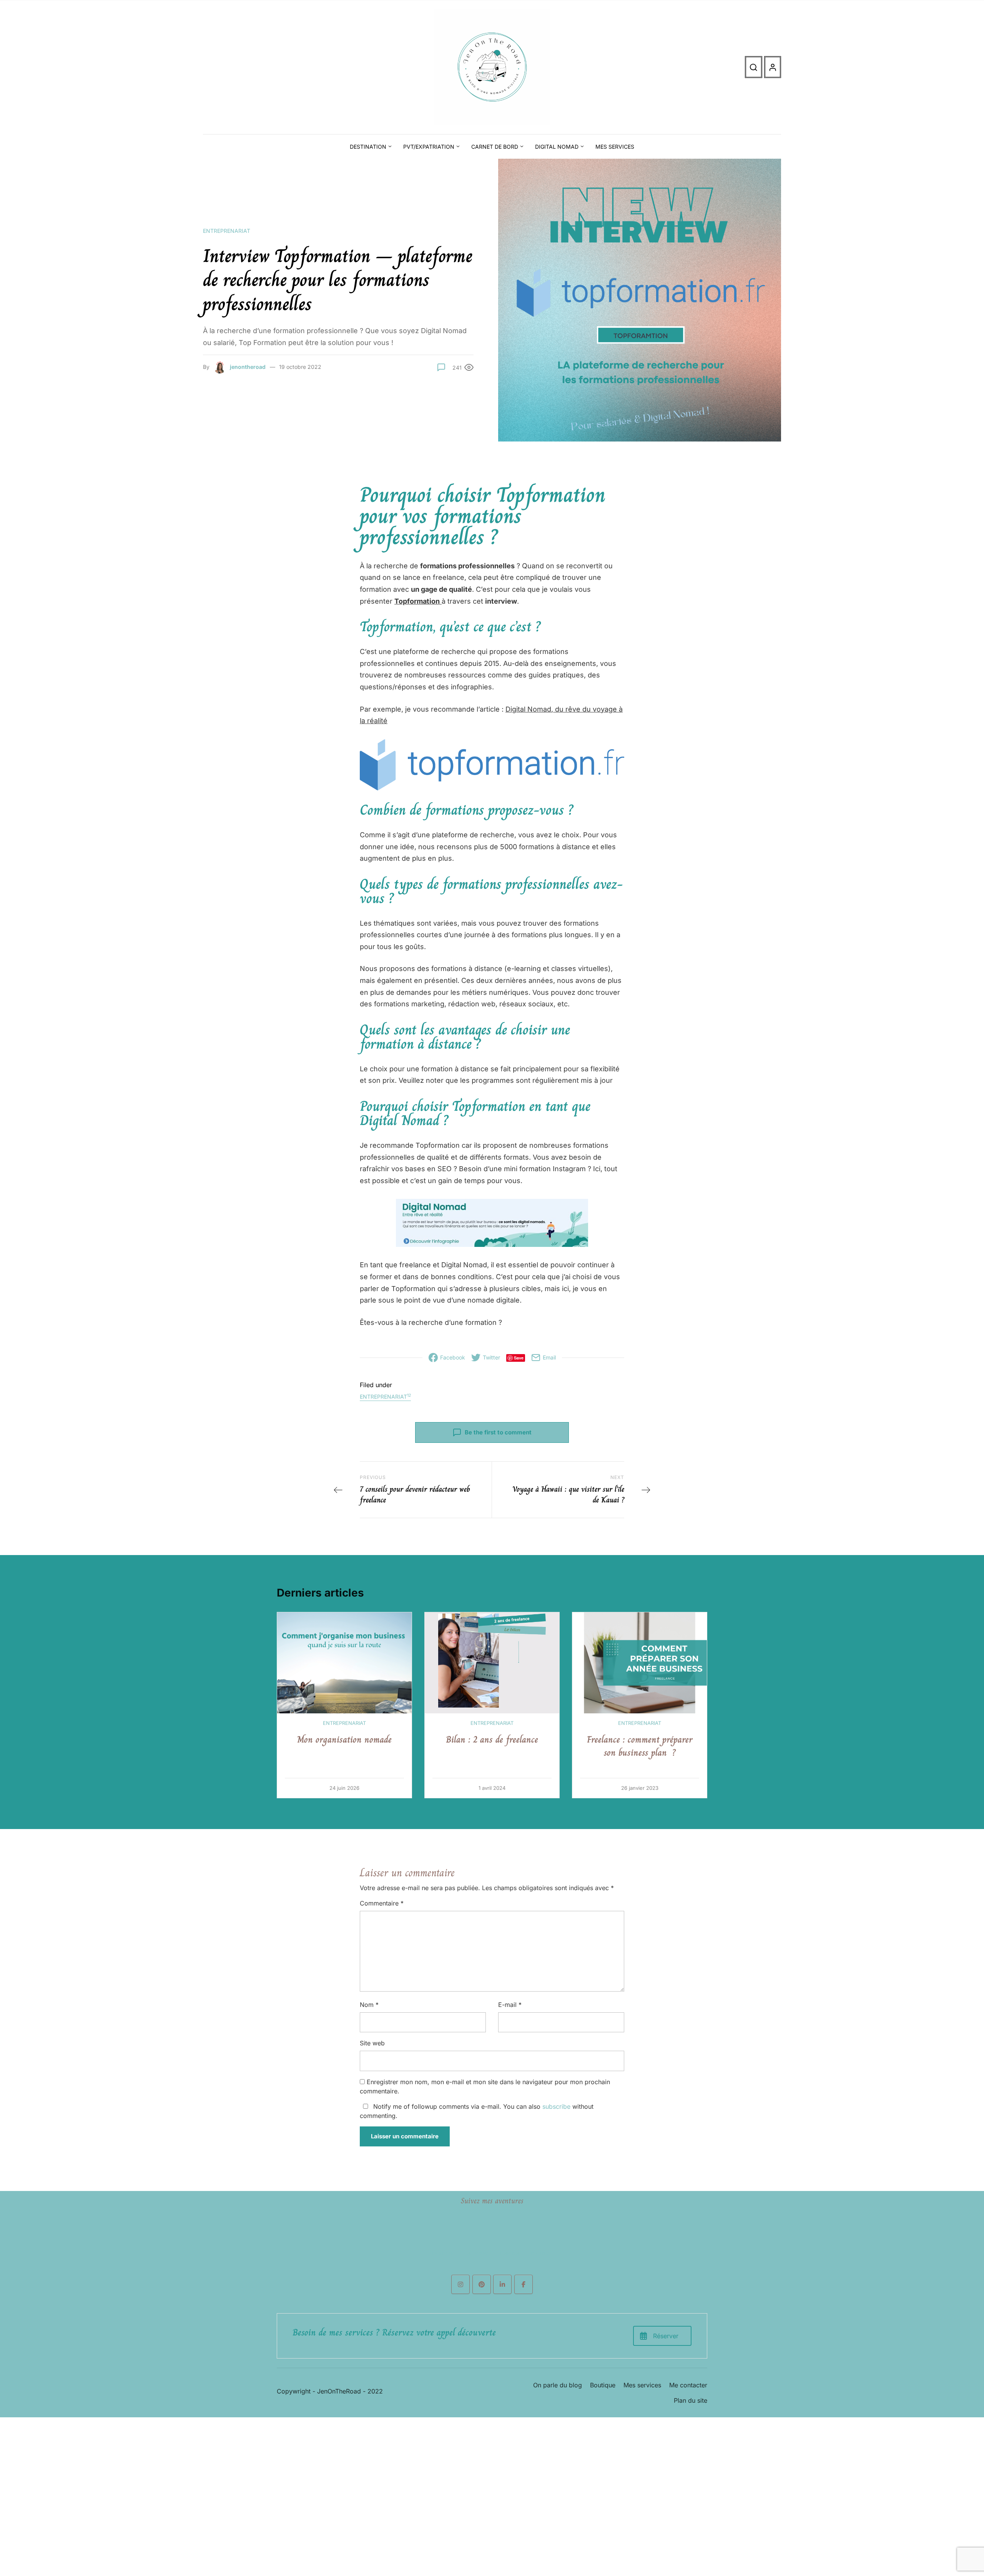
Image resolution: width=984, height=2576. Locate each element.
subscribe (556, 2106)
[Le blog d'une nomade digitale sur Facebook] (524, 2284)
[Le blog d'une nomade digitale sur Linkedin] (502, 2284)
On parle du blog (558, 2385)
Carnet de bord (495, 147)
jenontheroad (248, 367)
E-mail (510, 2005)
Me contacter (688, 2385)
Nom (369, 2005)
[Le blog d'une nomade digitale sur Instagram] (460, 2284)
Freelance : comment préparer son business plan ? (640, 1746)
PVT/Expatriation (429, 147)
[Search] (754, 67)
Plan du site (691, 2400)
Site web (372, 2043)
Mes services (615, 147)
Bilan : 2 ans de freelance (492, 1739)
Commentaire (382, 1903)
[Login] (773, 67)
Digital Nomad (557, 147)
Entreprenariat (227, 231)
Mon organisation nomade (344, 1739)
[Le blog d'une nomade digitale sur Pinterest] (482, 2284)
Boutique (603, 2385)
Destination (368, 147)
